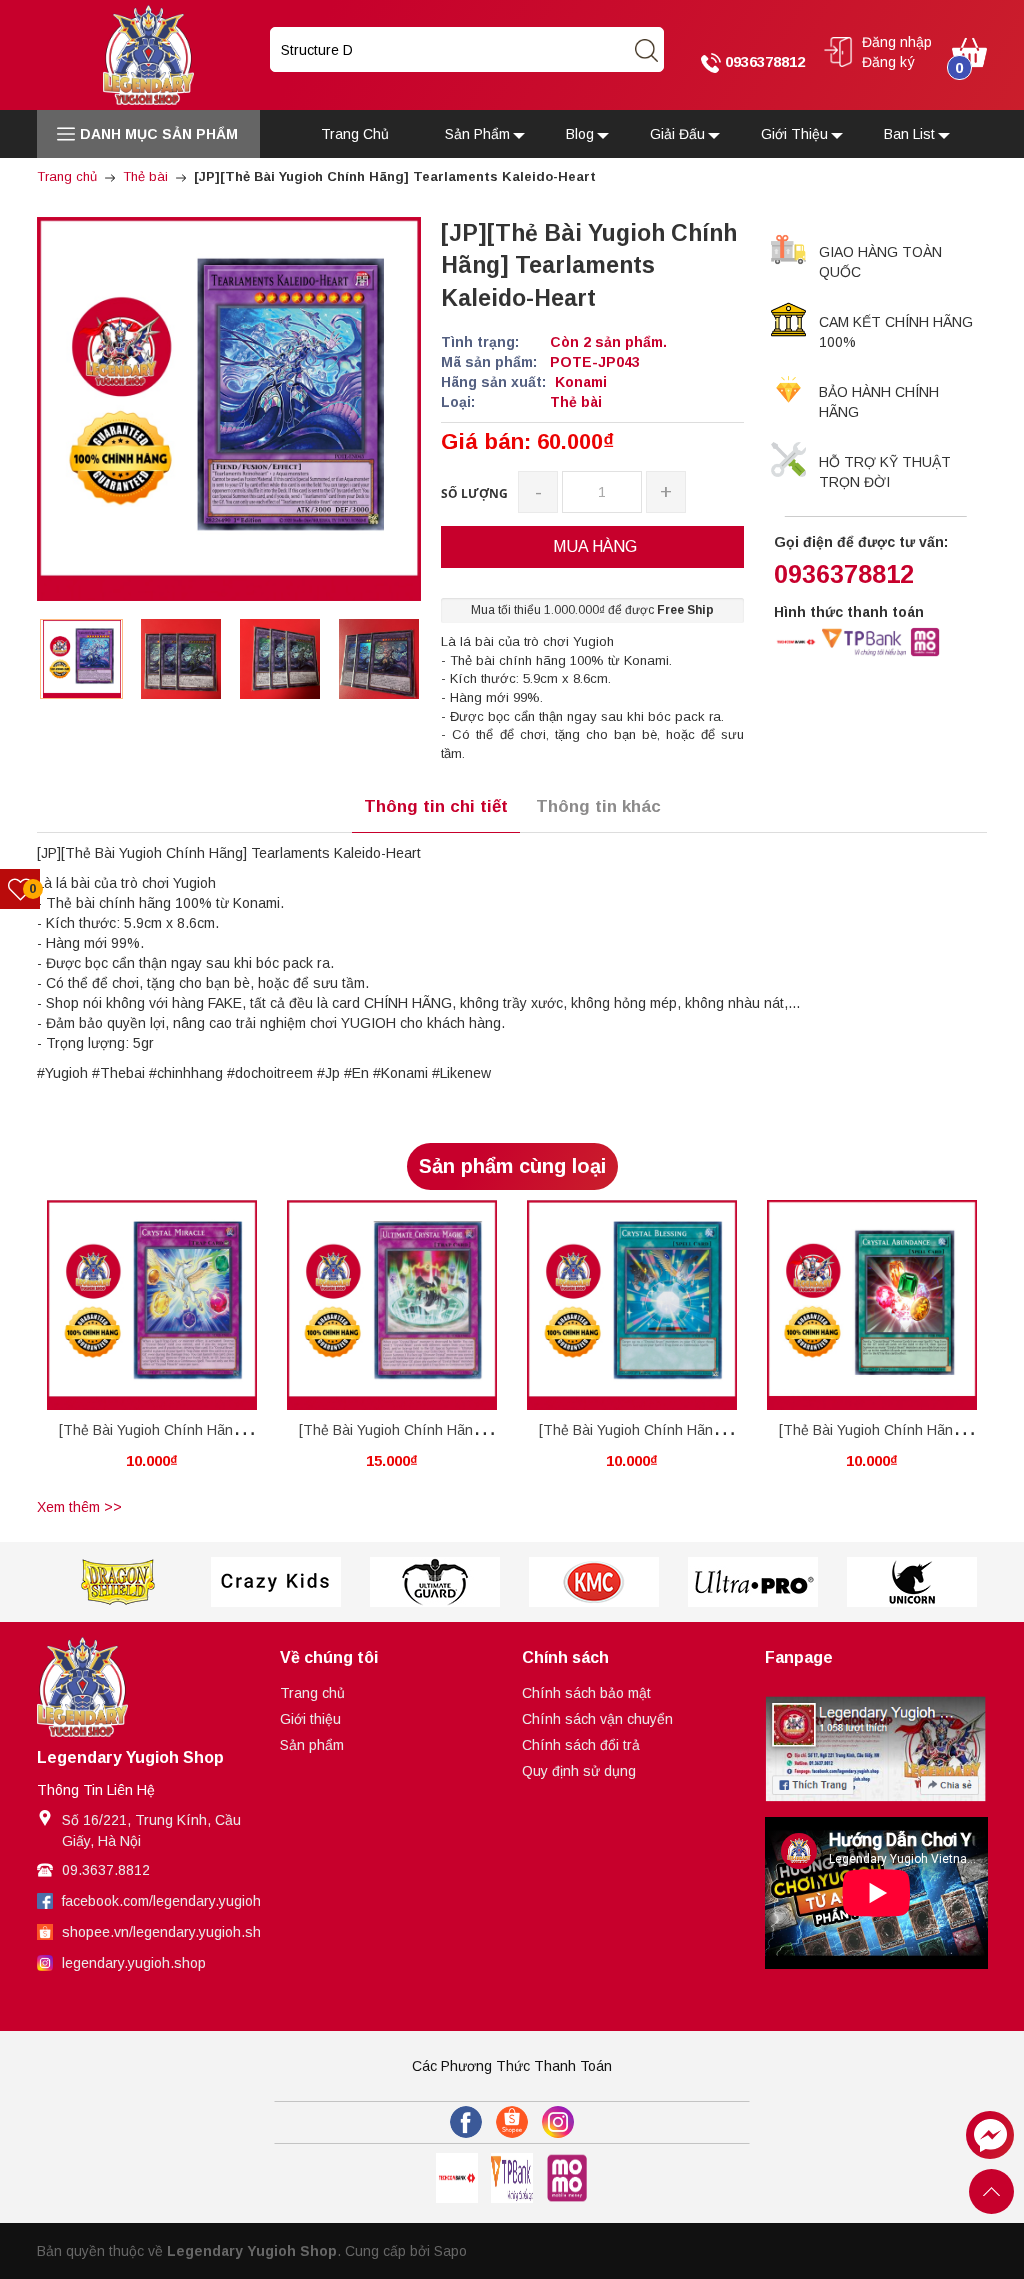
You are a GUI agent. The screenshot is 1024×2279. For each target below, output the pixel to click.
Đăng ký (888, 62)
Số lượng (474, 493)
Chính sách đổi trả (581, 1745)
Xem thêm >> (79, 1507)
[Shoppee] (512, 2122)
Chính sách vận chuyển (597, 1719)
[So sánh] (173, 1311)
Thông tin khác (598, 806)
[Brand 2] (116, 1582)
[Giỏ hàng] (969, 51)
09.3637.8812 (106, 1870)
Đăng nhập (897, 42)
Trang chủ (312, 1693)
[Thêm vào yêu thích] (136, 1311)
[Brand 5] (593, 1582)
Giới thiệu (310, 1719)
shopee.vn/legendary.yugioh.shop (169, 1932)
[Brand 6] (752, 1582)
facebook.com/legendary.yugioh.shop (179, 1901)
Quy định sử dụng (579, 1771)
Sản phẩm (312, 1745)
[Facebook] (466, 2122)
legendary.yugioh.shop (134, 1963)
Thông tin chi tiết (436, 806)
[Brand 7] (911, 1582)
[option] (81, 659)
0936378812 (763, 61)
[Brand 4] (434, 1582)
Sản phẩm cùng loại (512, 1166)
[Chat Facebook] (990, 2135)
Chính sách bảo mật (586, 1693)
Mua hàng (115, 1316)
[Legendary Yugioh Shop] (148, 54)
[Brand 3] (275, 1582)
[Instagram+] (558, 2122)
